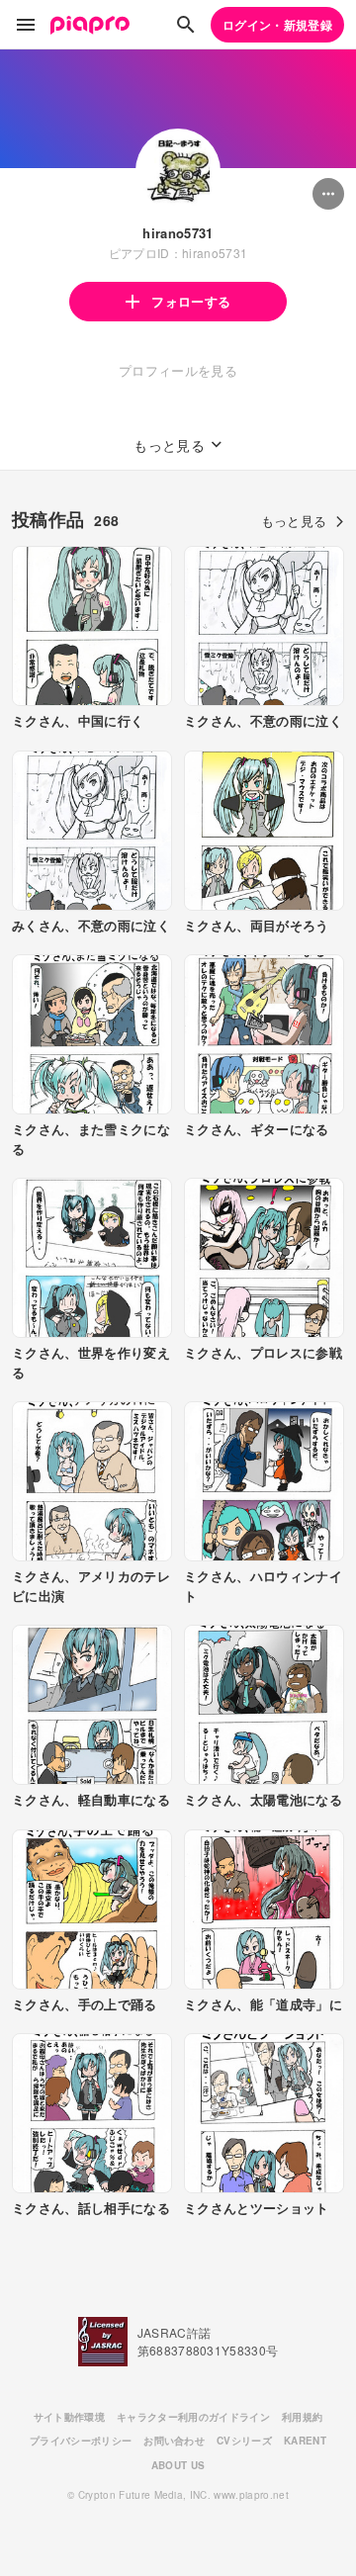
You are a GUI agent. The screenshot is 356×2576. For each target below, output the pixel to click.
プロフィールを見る (178, 370)
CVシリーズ (244, 2441)
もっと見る (294, 521)
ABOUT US (178, 2465)
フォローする (191, 301)
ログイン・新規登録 (277, 25)
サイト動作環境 (69, 2417)
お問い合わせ (174, 2441)
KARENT (305, 2441)
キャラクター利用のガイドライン (193, 2417)
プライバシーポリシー (81, 2441)
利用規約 (302, 2417)
